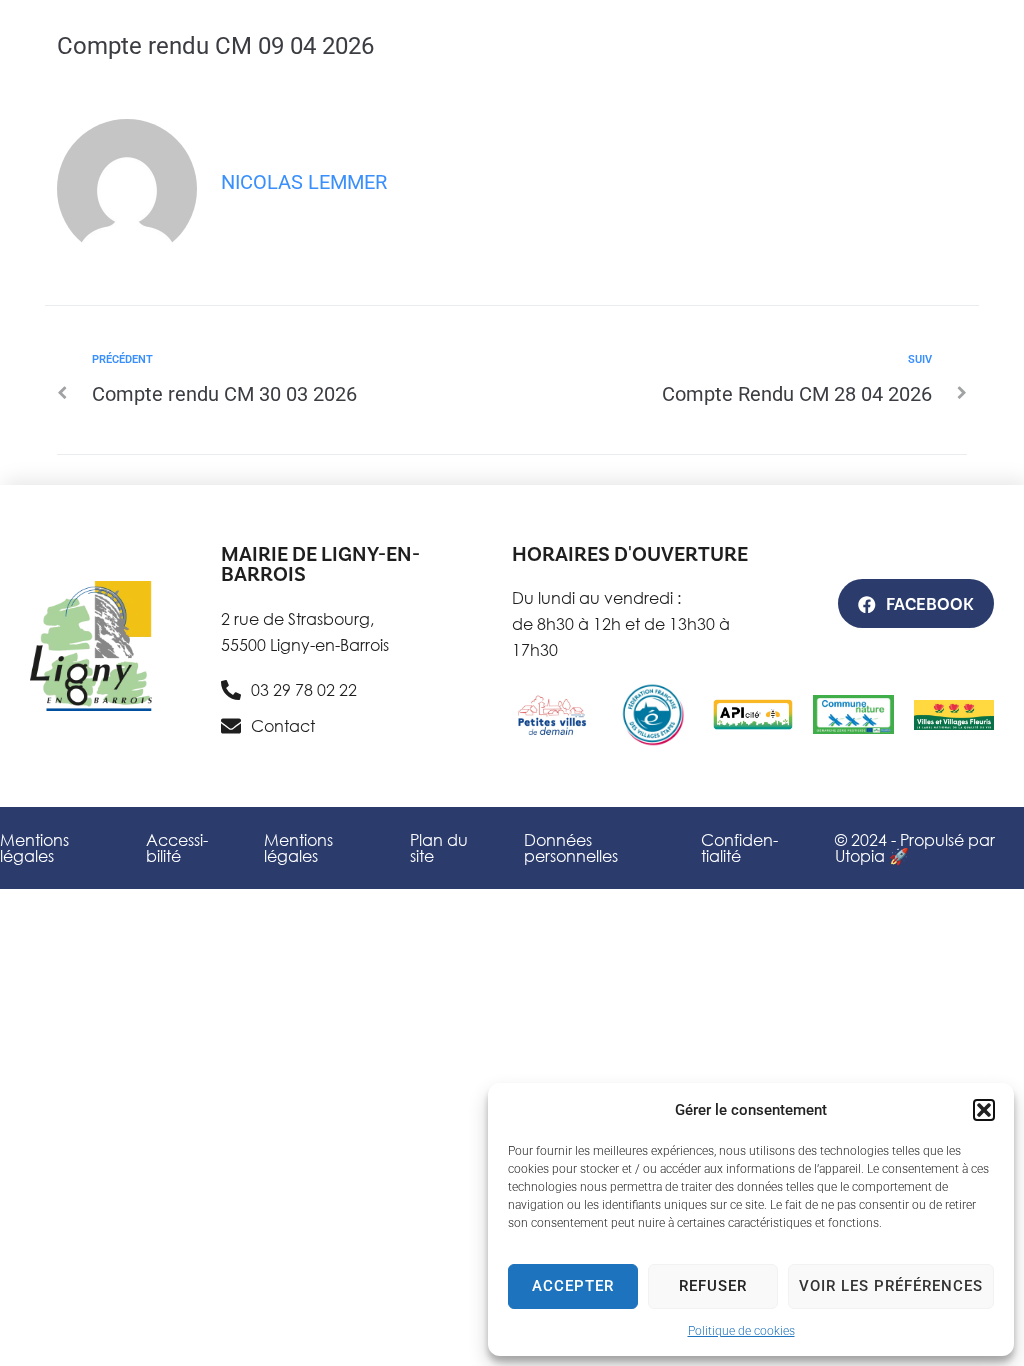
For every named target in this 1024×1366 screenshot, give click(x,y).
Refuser (713, 1286)
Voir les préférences (891, 1286)
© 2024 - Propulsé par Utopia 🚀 (915, 847)
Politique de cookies (741, 1331)
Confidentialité (739, 847)
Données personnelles (571, 847)
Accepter (573, 1286)
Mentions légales (34, 847)
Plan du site (439, 847)
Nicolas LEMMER (304, 182)
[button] (984, 1110)
